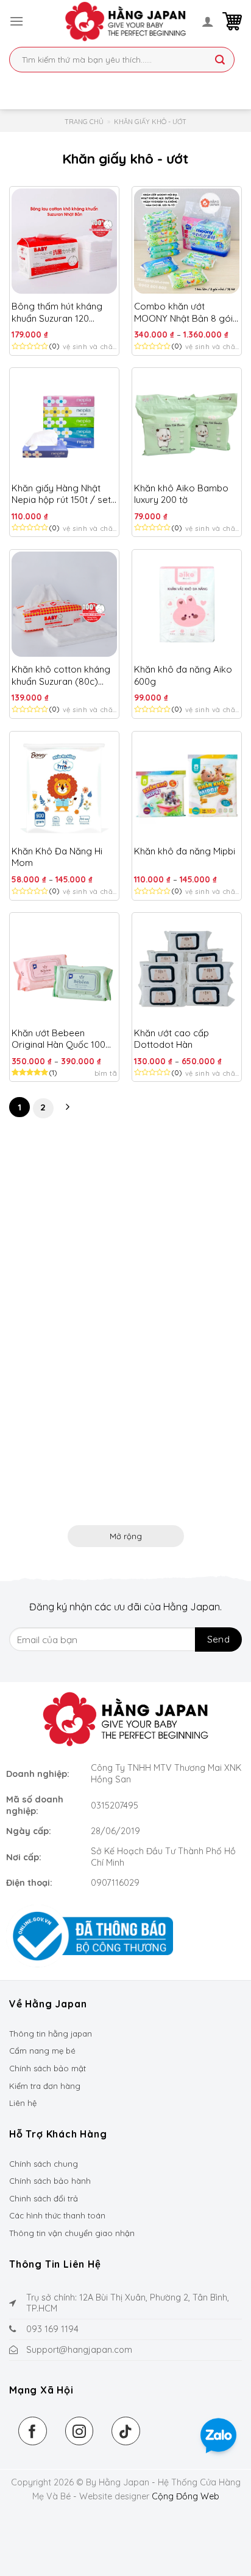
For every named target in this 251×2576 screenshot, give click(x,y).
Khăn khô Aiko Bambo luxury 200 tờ (181, 494)
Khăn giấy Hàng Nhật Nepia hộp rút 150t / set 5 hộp (61, 494)
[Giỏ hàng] (232, 21)
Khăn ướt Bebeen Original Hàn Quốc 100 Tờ (58, 1039)
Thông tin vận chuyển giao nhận (72, 2233)
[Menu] (16, 21)
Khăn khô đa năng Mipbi (185, 851)
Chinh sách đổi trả (44, 2198)
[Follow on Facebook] (33, 2431)
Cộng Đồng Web (186, 2496)
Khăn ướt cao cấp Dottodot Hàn (171, 1039)
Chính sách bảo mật (48, 2068)
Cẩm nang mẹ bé (42, 2051)
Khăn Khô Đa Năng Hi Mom (57, 857)
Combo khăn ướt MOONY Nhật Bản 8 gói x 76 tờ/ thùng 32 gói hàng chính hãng (187, 312)
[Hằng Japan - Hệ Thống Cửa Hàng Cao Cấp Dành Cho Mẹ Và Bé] (125, 21)
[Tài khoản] (208, 21)
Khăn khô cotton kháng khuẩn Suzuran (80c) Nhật (61, 675)
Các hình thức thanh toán (57, 2215)
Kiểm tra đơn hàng (45, 2086)
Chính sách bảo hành (50, 2181)
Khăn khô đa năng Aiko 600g (183, 675)
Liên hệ (23, 2103)
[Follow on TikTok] (126, 2431)
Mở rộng (126, 1536)
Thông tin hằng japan (51, 2034)
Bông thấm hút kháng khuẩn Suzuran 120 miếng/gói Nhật (57, 312)
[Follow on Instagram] (80, 2431)
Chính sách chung (44, 2164)
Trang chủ (84, 122)
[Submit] (220, 61)
